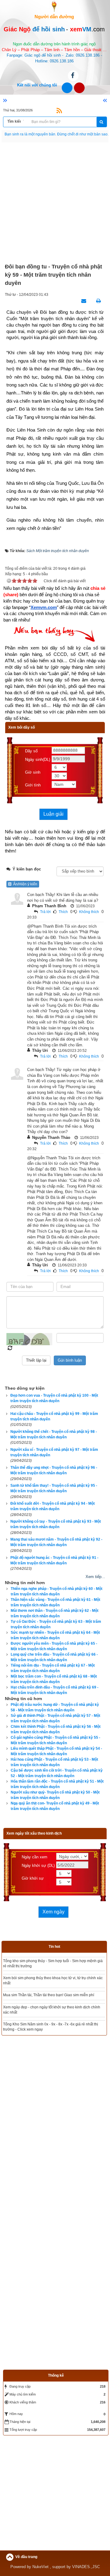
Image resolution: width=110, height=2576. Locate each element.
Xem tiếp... (95, 1577)
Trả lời (45, 912)
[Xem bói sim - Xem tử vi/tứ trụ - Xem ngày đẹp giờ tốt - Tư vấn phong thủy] (54, 6)
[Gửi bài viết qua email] (82, 301)
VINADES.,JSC (86, 2527)
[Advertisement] (55, 203)
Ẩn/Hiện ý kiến (24, 884)
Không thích (89, 912)
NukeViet (40, 2527)
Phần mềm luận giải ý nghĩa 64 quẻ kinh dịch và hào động (51, 1961)
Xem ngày (53, 1912)
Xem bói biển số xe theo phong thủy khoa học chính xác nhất (53, 1990)
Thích (63, 912)
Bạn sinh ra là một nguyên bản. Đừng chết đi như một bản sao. (57, 134)
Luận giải (53, 814)
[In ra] (97, 301)
